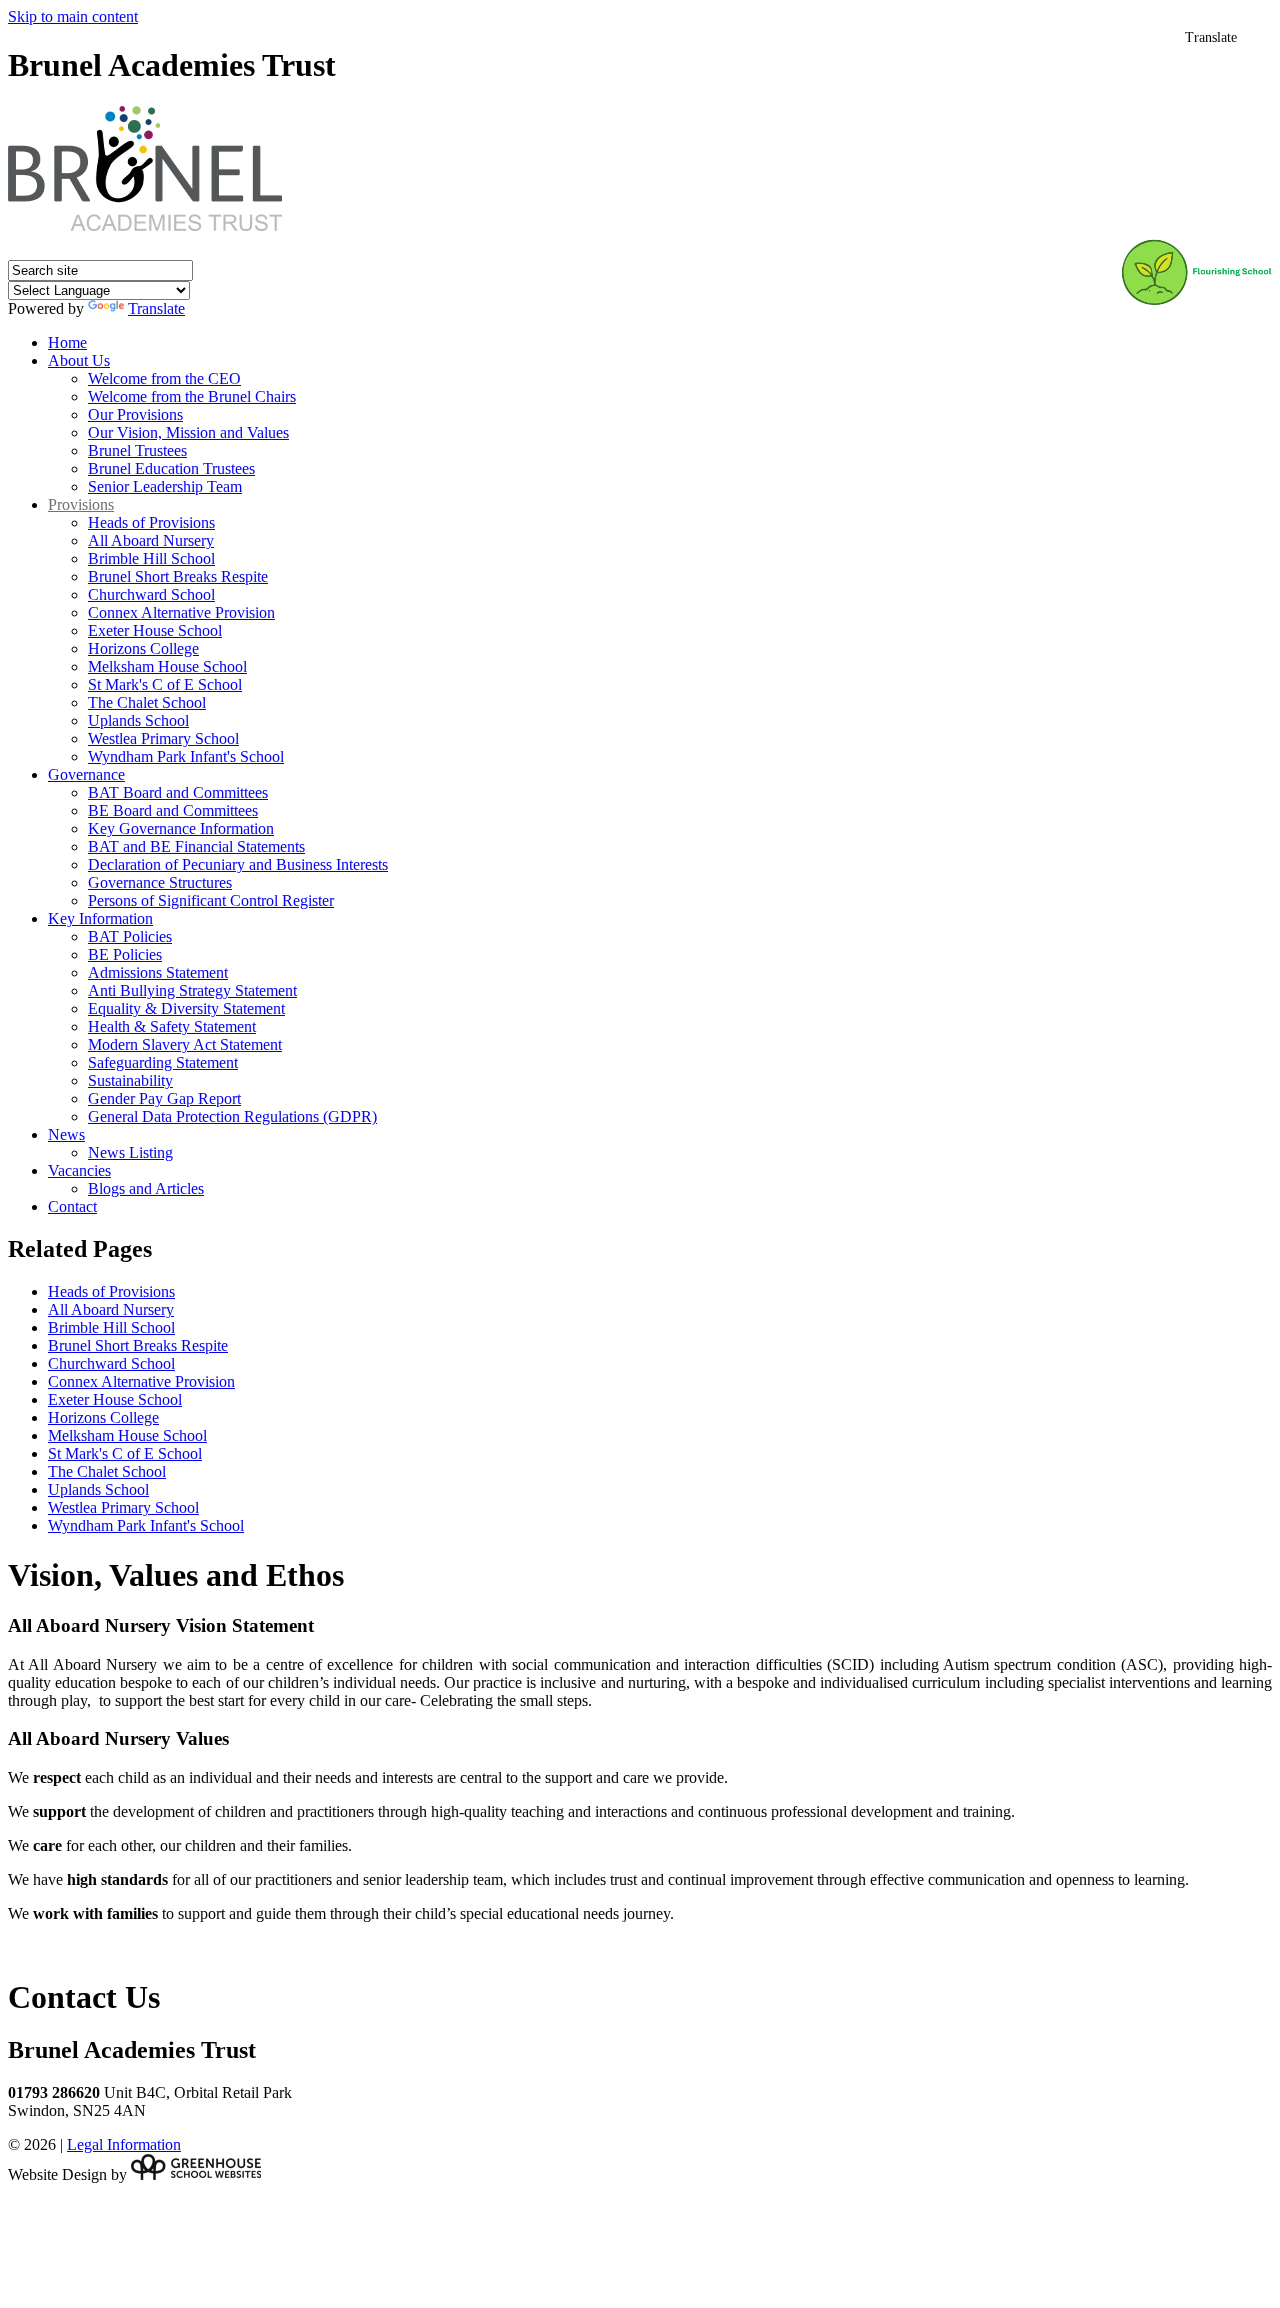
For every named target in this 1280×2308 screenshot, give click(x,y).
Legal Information (124, 2144)
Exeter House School (155, 630)
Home (67, 342)
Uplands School (138, 720)
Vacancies (79, 1170)
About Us (79, 360)
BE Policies (125, 954)
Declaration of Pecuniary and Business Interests (238, 864)
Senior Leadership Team (165, 486)
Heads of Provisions (151, 522)
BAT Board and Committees (178, 792)
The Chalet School (147, 702)
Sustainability (130, 1080)
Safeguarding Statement (163, 1062)
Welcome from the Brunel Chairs (192, 396)
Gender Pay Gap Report (164, 1098)
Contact (72, 1206)
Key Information (100, 918)
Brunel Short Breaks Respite (178, 576)
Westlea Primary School (163, 738)
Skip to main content (73, 16)
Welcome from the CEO (164, 378)
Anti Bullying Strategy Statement (192, 990)
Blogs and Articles (146, 1188)
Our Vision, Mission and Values (188, 432)
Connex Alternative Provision (181, 612)
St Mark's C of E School (165, 684)
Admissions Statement (158, 972)
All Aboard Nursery (151, 540)
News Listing (130, 1152)
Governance (86, 774)
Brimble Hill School (151, 558)
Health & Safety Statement (172, 1026)
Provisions (81, 504)
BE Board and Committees (173, 810)
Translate (156, 308)
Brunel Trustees (137, 450)
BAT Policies (130, 936)
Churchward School (151, 594)
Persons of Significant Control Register (211, 900)
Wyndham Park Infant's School (186, 756)
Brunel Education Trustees (171, 468)
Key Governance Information (181, 828)
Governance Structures (160, 882)
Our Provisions (135, 414)
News (66, 1134)
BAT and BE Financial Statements (196, 846)
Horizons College (143, 648)
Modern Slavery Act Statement (185, 1044)
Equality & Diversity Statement (186, 1008)
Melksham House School (167, 666)
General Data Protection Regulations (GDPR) (232, 1116)
